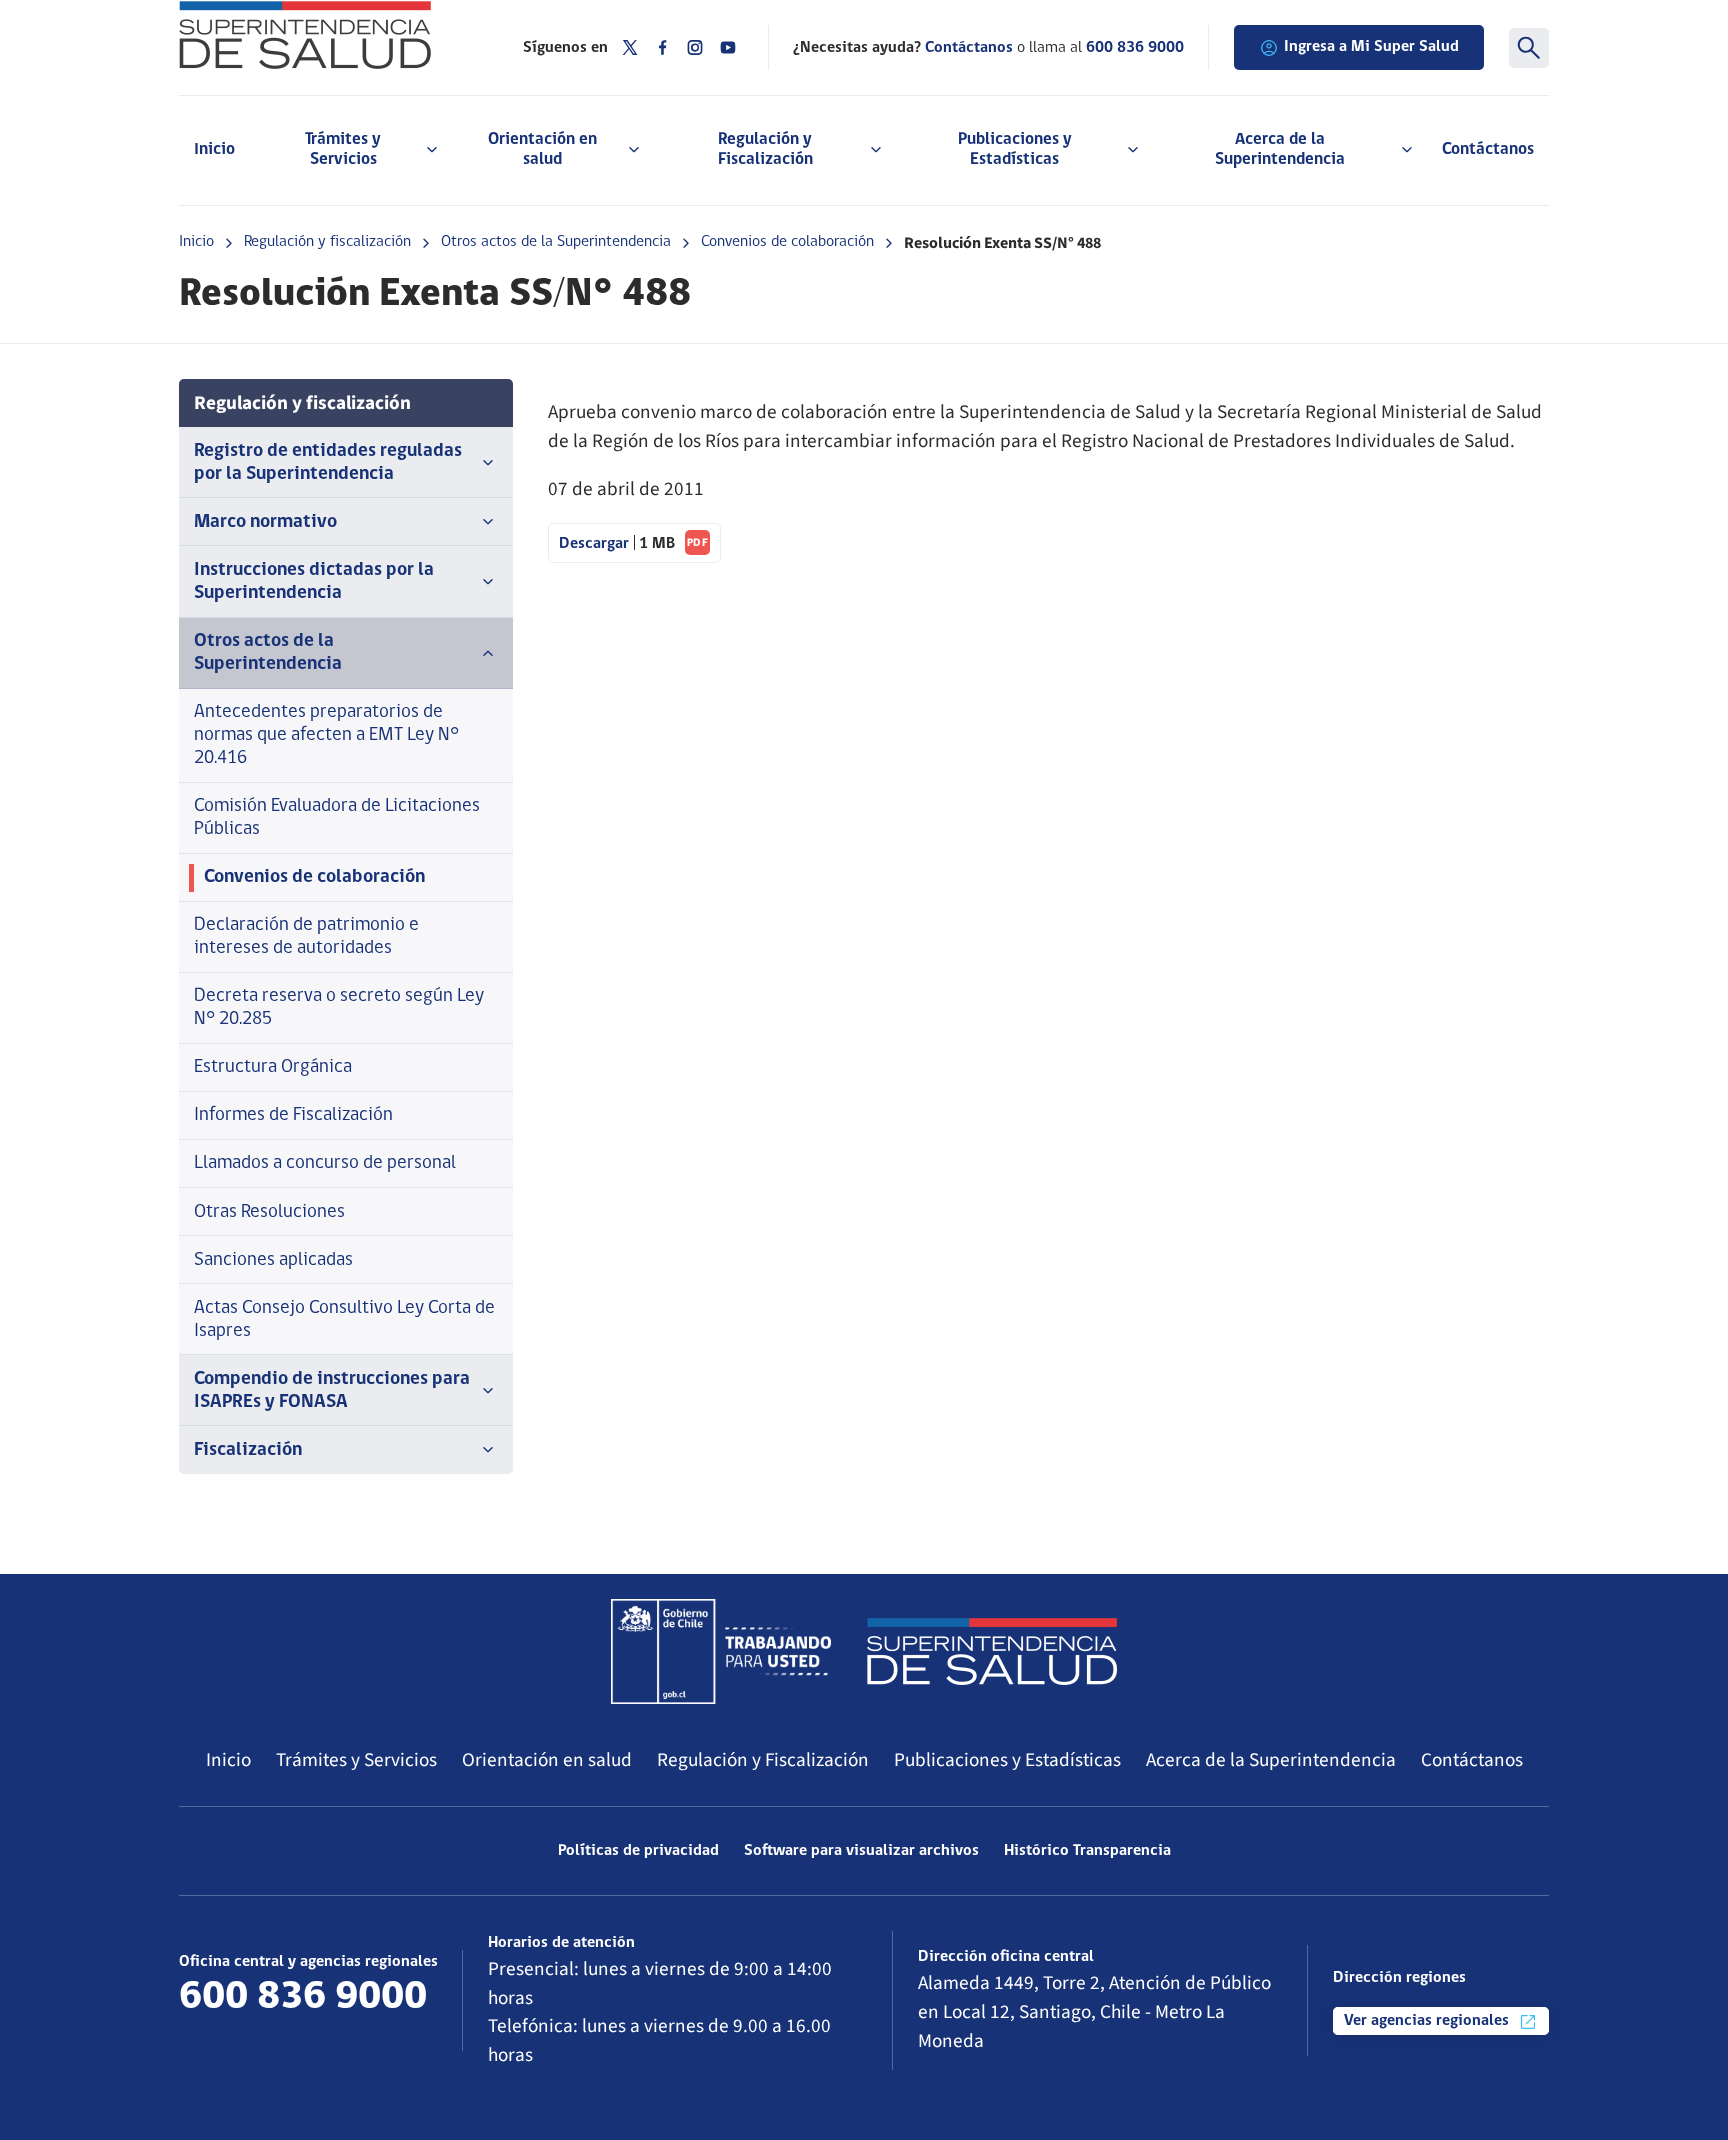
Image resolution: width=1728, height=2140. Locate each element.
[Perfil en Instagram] (695, 47)
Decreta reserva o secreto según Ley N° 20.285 (339, 1008)
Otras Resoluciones (269, 1212)
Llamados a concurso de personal (325, 1163)
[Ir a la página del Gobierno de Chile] (721, 1651)
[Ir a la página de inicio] (326, 35)
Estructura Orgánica (273, 1067)
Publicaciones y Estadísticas (1007, 1760)
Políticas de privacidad (638, 1851)
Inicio (214, 149)
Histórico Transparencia (1087, 1851)
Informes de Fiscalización (293, 1115)
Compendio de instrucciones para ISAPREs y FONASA (332, 1391)
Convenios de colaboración (787, 242)
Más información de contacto (300, 2035)
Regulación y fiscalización (327, 242)
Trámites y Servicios (356, 1760)
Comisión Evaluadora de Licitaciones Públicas (337, 818)
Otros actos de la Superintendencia (556, 242)
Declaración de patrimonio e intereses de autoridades (306, 937)
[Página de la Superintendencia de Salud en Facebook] (663, 47)
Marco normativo (265, 522)
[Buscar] (1529, 48)
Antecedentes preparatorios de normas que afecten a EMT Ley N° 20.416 (326, 735)
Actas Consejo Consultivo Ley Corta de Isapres (344, 1320)
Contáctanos (1488, 149)
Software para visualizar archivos (861, 1851)
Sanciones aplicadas (273, 1260)
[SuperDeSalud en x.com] (630, 47)
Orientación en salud (547, 1760)
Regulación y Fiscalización (763, 1760)
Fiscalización (248, 1450)
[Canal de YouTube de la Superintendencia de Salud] (728, 47)
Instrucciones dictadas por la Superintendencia (314, 582)
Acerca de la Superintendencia (1271, 1760)
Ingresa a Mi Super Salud (1371, 47)
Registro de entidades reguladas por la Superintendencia (328, 463)
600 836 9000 (1135, 48)
